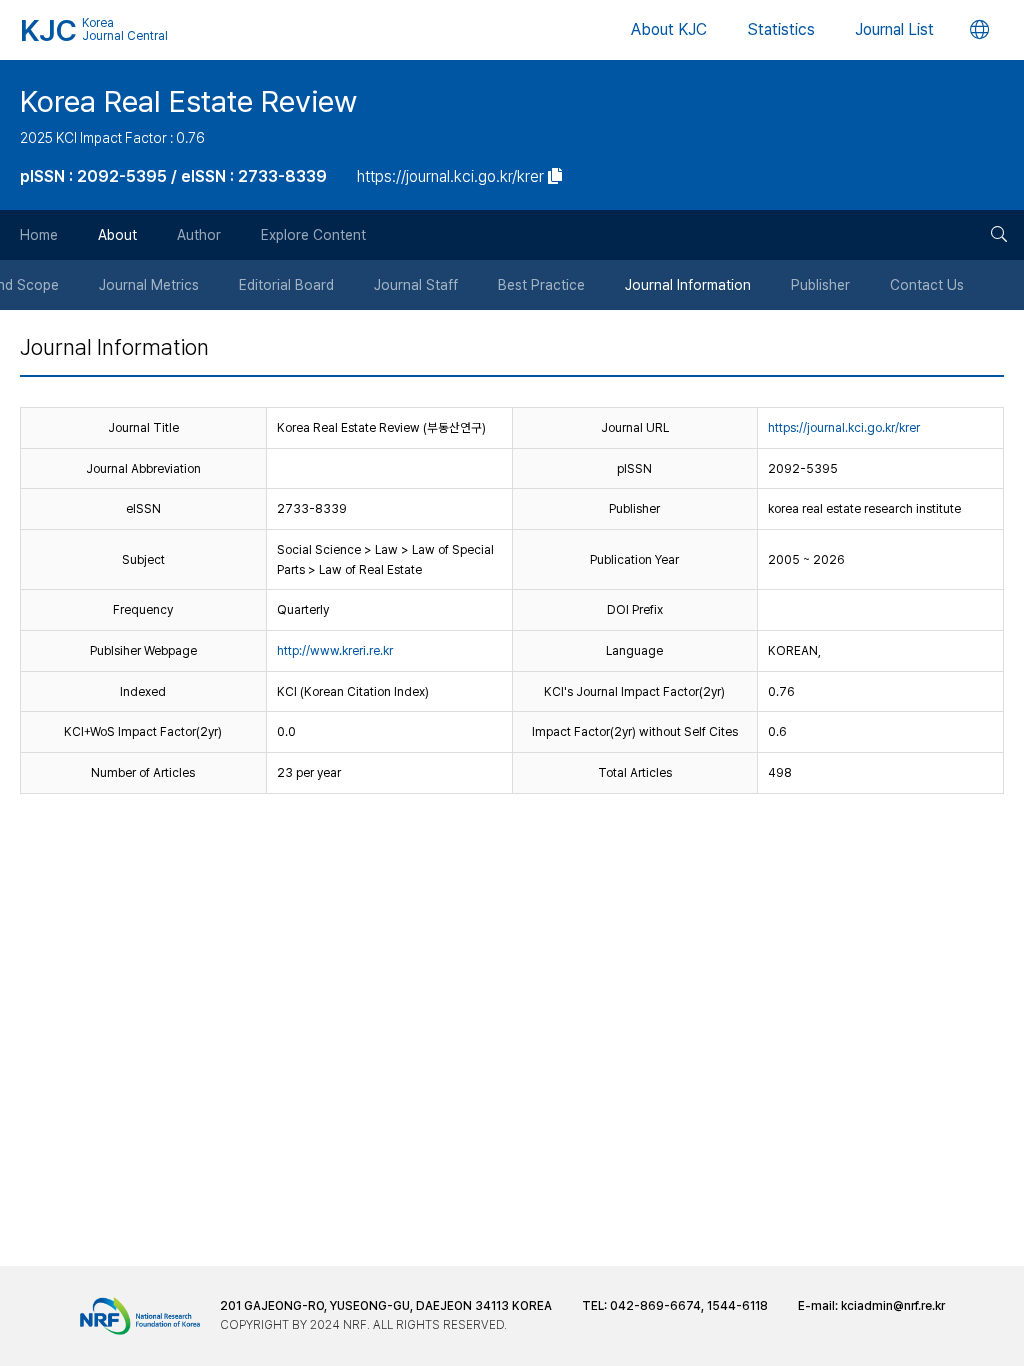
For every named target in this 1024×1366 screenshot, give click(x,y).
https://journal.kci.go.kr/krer (844, 427)
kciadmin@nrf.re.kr (893, 1306)
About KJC (669, 29)
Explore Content (313, 235)
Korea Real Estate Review (188, 101)
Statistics (781, 29)
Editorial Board (286, 285)
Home (39, 235)
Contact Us (927, 285)
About (117, 235)
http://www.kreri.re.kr (335, 650)
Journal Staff (416, 285)
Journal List (894, 29)
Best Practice (541, 285)
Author (199, 235)
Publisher (820, 285)
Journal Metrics (149, 285)
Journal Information (688, 285)
